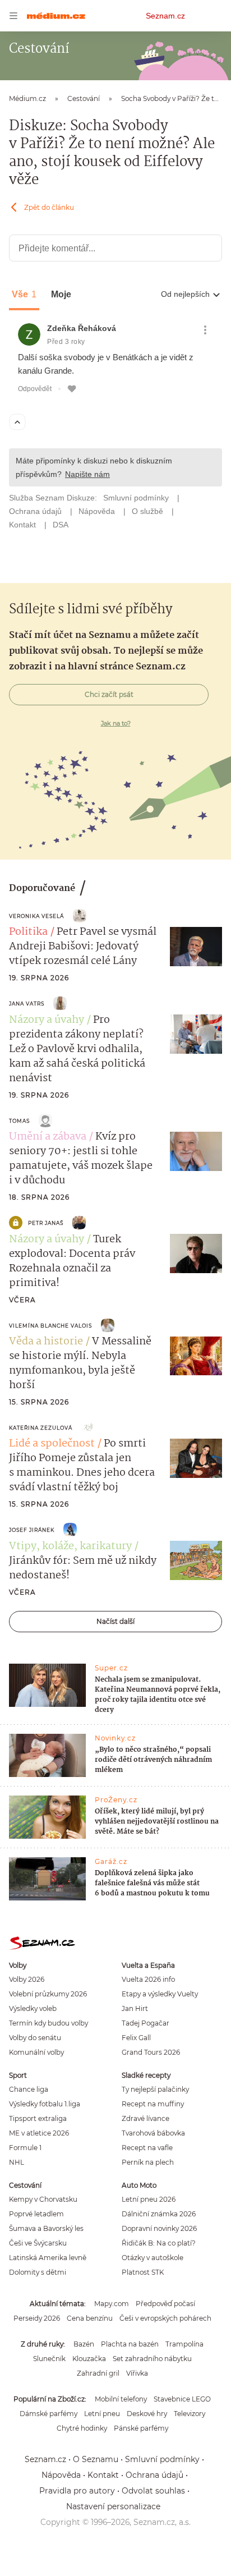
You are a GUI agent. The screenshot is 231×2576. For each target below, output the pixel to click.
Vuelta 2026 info (148, 1979)
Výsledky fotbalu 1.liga (45, 2104)
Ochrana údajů (154, 2475)
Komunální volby (36, 2052)
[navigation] (13, 16)
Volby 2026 (27, 1979)
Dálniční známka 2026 (159, 2214)
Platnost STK (143, 2272)
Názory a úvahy (47, 1020)
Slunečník (49, 2359)
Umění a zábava (48, 1137)
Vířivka (137, 2373)
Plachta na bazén (130, 2344)
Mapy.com (112, 2304)
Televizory (190, 2414)
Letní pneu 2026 (149, 2199)
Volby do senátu (35, 2038)
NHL (17, 2162)
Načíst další (115, 1621)
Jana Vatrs (27, 1004)
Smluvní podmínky (162, 2459)
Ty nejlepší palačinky (155, 2089)
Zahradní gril (98, 2373)
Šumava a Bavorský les (46, 2228)
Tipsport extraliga (38, 2118)
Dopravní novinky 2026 (159, 2228)
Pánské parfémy (141, 2428)
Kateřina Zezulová (41, 1428)
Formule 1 (25, 2148)
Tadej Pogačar (145, 2023)
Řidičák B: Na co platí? (159, 2243)
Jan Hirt (135, 2008)
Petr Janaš (46, 1223)
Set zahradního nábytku (152, 2359)
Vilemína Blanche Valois (50, 1326)
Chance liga (29, 2089)
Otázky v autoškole (153, 2258)
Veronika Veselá (36, 916)
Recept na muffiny (153, 2104)
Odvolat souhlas (153, 2491)
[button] (196, 947)
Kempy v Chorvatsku (43, 2199)
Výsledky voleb (33, 2008)
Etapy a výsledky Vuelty (160, 1994)
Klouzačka (89, 2359)
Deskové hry (147, 2414)
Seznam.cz (165, 16)
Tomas (19, 1121)
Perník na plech (148, 2162)
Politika (28, 932)
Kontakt (103, 2475)
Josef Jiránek (32, 1530)
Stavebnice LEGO (182, 2399)
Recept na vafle (147, 2148)
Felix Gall (136, 2038)
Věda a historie (46, 1342)
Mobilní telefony (121, 2399)
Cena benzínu (90, 2318)
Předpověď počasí (165, 2304)
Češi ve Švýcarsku (38, 2243)
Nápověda (61, 2475)
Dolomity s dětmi (38, 2272)
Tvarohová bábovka (153, 2133)
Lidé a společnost (52, 1444)
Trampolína (184, 2344)
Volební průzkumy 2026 (48, 1994)
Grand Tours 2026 (151, 2052)
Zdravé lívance (145, 2118)
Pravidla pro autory (77, 2491)
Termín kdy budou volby (48, 2023)
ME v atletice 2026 (39, 2133)
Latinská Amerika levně (48, 2258)
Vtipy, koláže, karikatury (70, 1546)
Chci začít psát (109, 694)
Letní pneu (102, 2414)
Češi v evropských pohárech (165, 2318)
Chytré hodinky (82, 2428)
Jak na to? (116, 723)
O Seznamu (96, 2459)
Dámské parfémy (48, 2414)
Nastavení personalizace (113, 2506)
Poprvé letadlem (36, 2214)
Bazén (84, 2344)
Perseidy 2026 (37, 2318)
